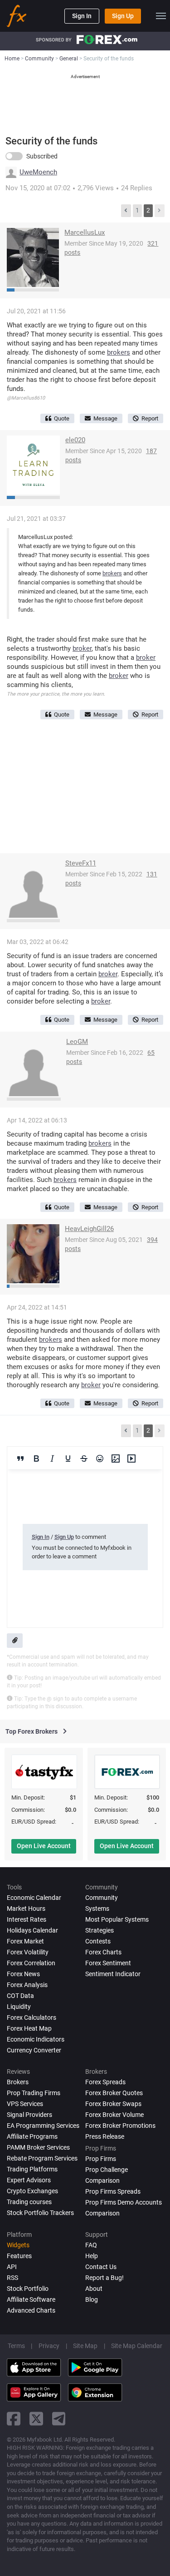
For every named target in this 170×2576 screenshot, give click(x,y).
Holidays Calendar (32, 1930)
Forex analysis (27, 1985)
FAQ (91, 2245)
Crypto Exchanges (32, 2191)
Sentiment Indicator (113, 1974)
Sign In (82, 16)
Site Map (85, 2346)
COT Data (20, 1996)
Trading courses (29, 2202)
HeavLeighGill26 (89, 1229)
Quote (62, 418)
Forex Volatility (28, 1952)
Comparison (102, 2213)
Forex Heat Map (29, 2028)
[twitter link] (36, 2419)
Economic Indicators (36, 2039)
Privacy (49, 2346)
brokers (119, 352)
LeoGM (77, 1042)
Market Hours (26, 1909)
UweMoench (38, 172)
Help (92, 2256)
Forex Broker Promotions (120, 2126)
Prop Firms (101, 2159)
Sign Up (123, 16)
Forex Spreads (105, 2082)
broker (82, 648)
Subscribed (42, 156)
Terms (16, 2346)
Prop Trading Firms (34, 2093)
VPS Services (25, 2104)
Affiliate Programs (32, 2136)
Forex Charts (103, 1952)
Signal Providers (29, 2115)
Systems (97, 1909)
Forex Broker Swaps (113, 2104)
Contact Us (101, 2267)
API (12, 2267)
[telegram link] (59, 2419)
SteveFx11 (81, 863)
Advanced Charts (31, 2310)
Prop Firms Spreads (113, 2191)
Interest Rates (27, 1919)
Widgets (18, 2245)
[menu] (161, 16)
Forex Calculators (32, 2017)
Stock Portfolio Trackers (40, 2213)
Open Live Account (44, 1846)
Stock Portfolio (28, 2289)
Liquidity (19, 2007)
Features (19, 2256)
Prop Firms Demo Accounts (124, 2202)
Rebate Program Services (42, 2158)
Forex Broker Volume (114, 2115)
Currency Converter (34, 2050)
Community (102, 1898)
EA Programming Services (43, 2126)
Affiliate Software (31, 2299)
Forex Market (25, 1941)
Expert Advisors (29, 2180)
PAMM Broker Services (38, 2147)
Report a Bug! (104, 2278)
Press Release (105, 2136)
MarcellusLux (85, 232)
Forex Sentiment (108, 1963)
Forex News (23, 1974)
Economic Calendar (34, 1898)
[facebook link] (14, 2419)
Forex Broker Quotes (114, 2093)
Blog (92, 2299)
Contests (98, 1941)
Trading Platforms (32, 2169)
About (94, 2289)
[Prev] (126, 211)
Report (150, 418)
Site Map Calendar (137, 2346)
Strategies (100, 1930)
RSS (12, 2278)
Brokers (18, 2082)
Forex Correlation (31, 1963)
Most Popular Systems (117, 1919)
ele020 (75, 440)
